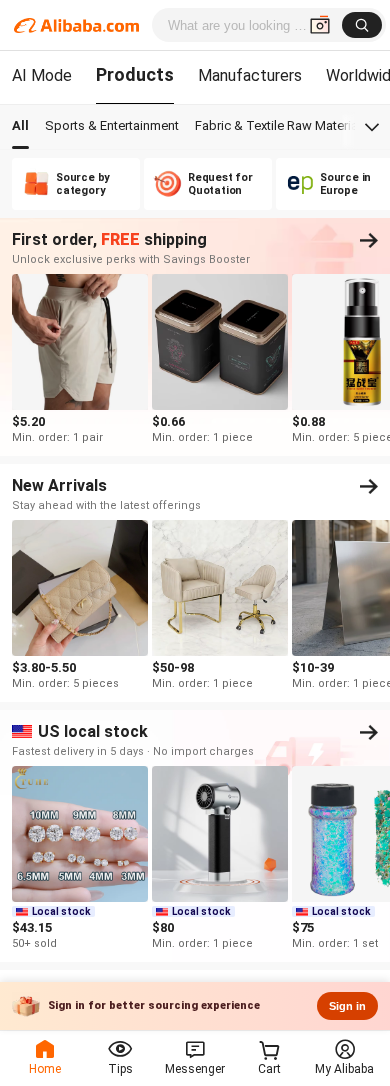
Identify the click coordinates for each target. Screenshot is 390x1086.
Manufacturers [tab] (250, 75)
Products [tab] (135, 74)
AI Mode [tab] (42, 75)
